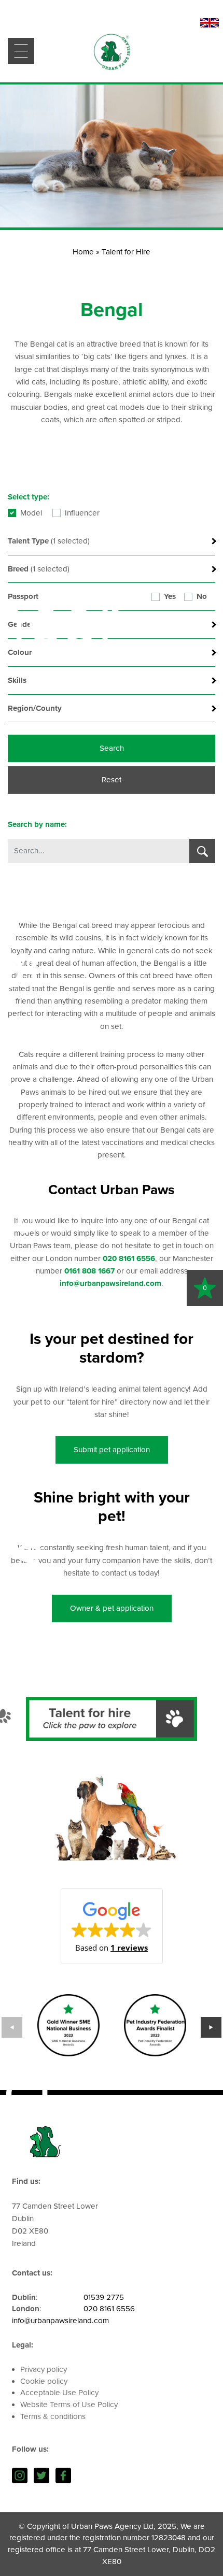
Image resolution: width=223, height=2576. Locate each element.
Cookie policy (44, 2381)
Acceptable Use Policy (59, 2393)
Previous (12, 2027)
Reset (112, 780)
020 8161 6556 (109, 2309)
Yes (170, 596)
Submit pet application (112, 1450)
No (202, 596)
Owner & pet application (112, 1608)
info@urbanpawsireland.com (60, 2321)
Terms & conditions (53, 2416)
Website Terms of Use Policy (69, 2405)
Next (211, 2027)
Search (112, 748)
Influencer (82, 513)
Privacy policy (44, 2369)
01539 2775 (104, 2297)
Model (31, 513)
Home (83, 252)
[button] (112, 1926)
